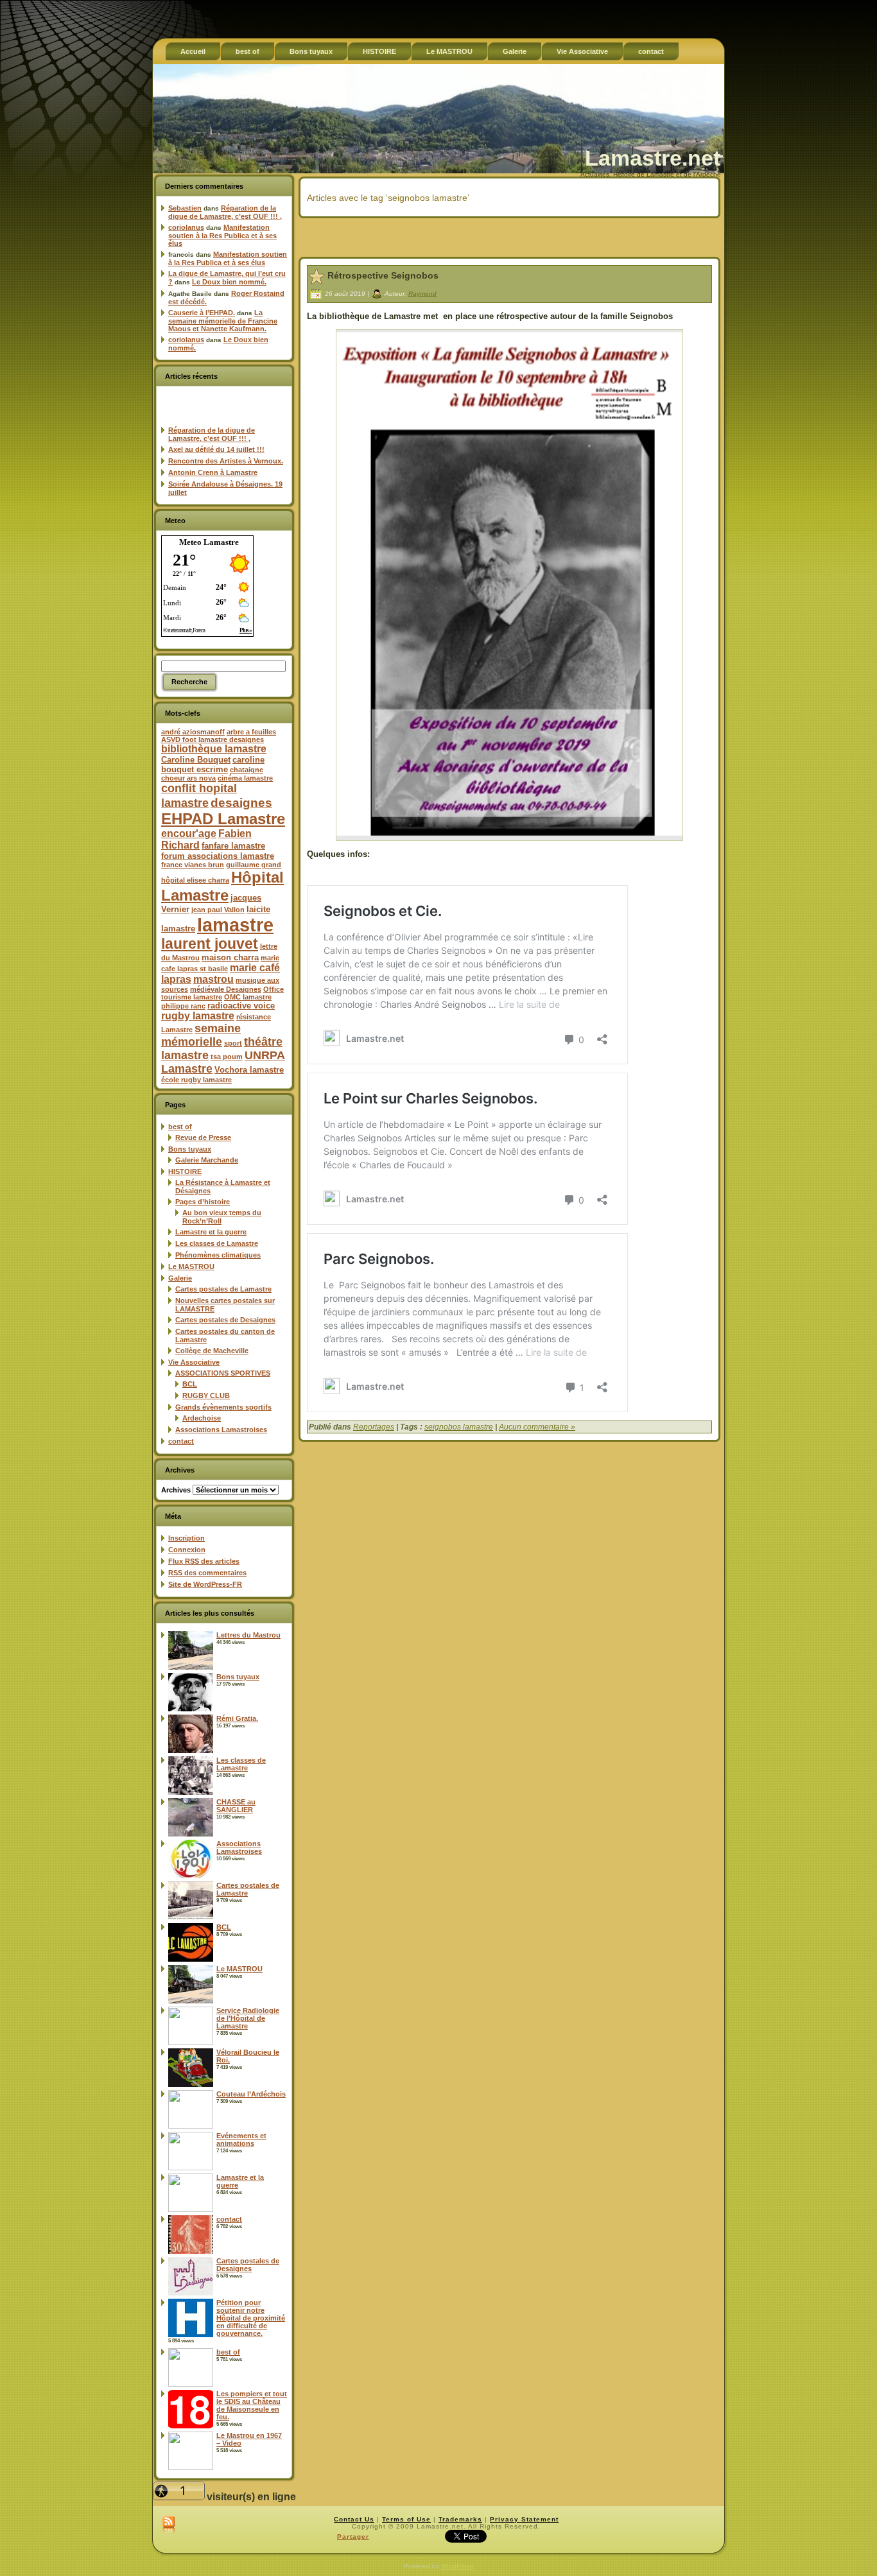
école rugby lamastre (196, 1080)
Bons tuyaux (190, 1149)
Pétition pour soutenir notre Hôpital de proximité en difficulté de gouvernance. (251, 2318)
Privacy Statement (524, 2519)
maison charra (230, 957)
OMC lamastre (248, 997)
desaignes (241, 802)
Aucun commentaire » (537, 1427)
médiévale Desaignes (226, 989)
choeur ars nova (188, 778)
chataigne (247, 770)
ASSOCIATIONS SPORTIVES (223, 1373)
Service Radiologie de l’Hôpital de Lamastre (248, 2018)
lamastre (235, 925)
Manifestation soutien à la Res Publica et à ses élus (222, 235)
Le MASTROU (191, 1266)
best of (180, 1127)
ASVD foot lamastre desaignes (213, 739)
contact (181, 1441)
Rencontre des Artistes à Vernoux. (226, 461)
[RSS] (169, 2525)
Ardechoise (202, 1418)
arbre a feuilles (251, 732)
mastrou (213, 979)
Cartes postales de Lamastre (223, 1289)
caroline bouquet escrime (213, 765)
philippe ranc (183, 1006)
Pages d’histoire (203, 1202)
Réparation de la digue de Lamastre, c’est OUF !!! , (225, 212)
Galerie (180, 1278)
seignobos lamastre (459, 1427)
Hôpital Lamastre (222, 886)
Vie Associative (194, 1362)
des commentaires (207, 1573)
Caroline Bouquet (196, 760)
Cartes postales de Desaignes (225, 1320)
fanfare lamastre (233, 846)
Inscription (187, 1538)
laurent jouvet (210, 944)
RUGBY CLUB (206, 1396)
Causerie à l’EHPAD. (202, 313)
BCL (190, 1384)
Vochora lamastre (249, 1070)
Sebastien (185, 208)
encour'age (189, 834)
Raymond (422, 293)
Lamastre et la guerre (211, 1232)
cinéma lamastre (245, 778)
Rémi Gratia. (237, 1718)
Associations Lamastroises (221, 1430)
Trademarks (460, 2519)
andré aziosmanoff (193, 732)
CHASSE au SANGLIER (236, 1806)
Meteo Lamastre (209, 542)
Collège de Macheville (212, 1351)
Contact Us (354, 2519)
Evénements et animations (241, 2139)
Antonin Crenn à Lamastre (213, 472)
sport (233, 1043)
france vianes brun (193, 865)
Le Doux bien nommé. (229, 282)
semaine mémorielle (201, 1035)
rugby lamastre (198, 1016)
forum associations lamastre (218, 856)
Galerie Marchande (207, 1160)
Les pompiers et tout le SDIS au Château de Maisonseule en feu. (252, 2405)
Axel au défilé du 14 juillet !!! (216, 449)
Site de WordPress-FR (205, 1584)
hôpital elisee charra (195, 880)
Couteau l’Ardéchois (251, 2094)
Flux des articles (204, 1561)
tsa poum (227, 1057)
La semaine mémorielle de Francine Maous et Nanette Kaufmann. (223, 321)
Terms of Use (406, 2519)
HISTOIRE (185, 1171)
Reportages (374, 1427)
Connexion (187, 1550)
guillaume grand (254, 865)
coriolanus (186, 227)
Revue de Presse (203, 1137)
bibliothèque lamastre (214, 749)
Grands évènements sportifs (223, 1407)
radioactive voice (241, 1006)
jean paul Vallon (218, 910)
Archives (176, 1490)
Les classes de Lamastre (217, 1243)
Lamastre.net (653, 158)
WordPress (457, 2566)
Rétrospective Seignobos (383, 275)
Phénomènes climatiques (218, 1255)
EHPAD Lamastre (223, 819)
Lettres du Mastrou (248, 1635)
